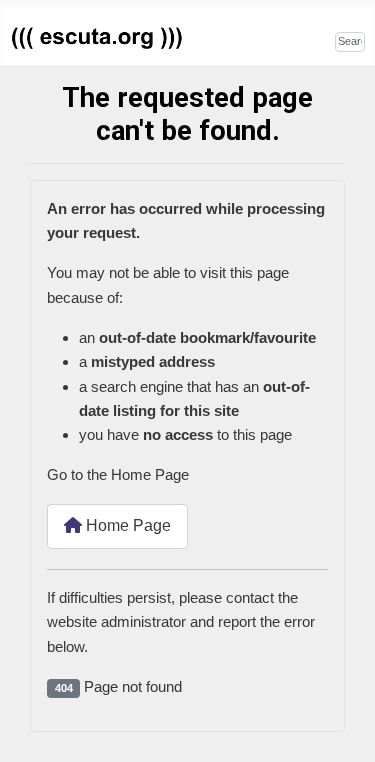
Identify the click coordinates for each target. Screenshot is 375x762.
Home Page (126, 525)
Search (311, 39)
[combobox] (350, 42)
